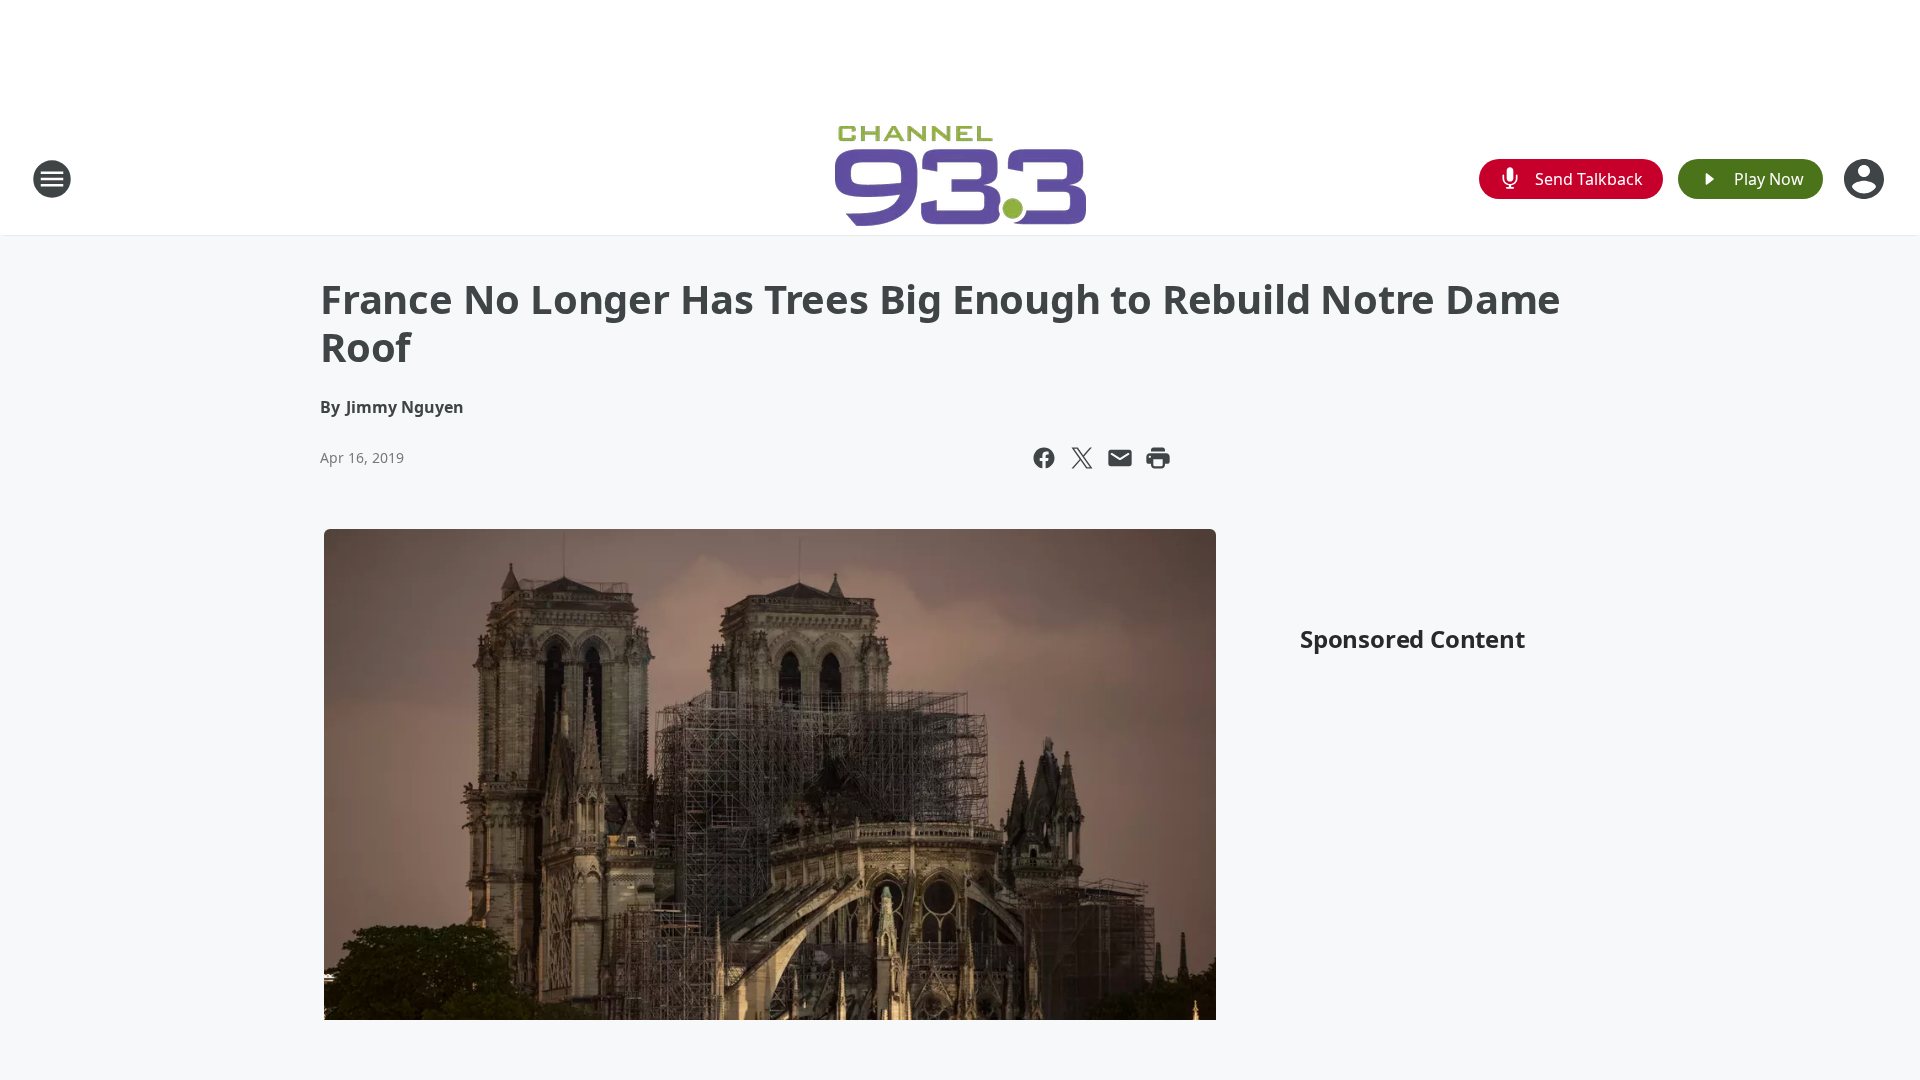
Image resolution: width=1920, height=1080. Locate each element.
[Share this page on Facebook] (1044, 458)
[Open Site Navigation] (52, 179)
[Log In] (1866, 179)
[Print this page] (1158, 458)
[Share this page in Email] (1120, 458)
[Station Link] (960, 178)
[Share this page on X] (1082, 458)
